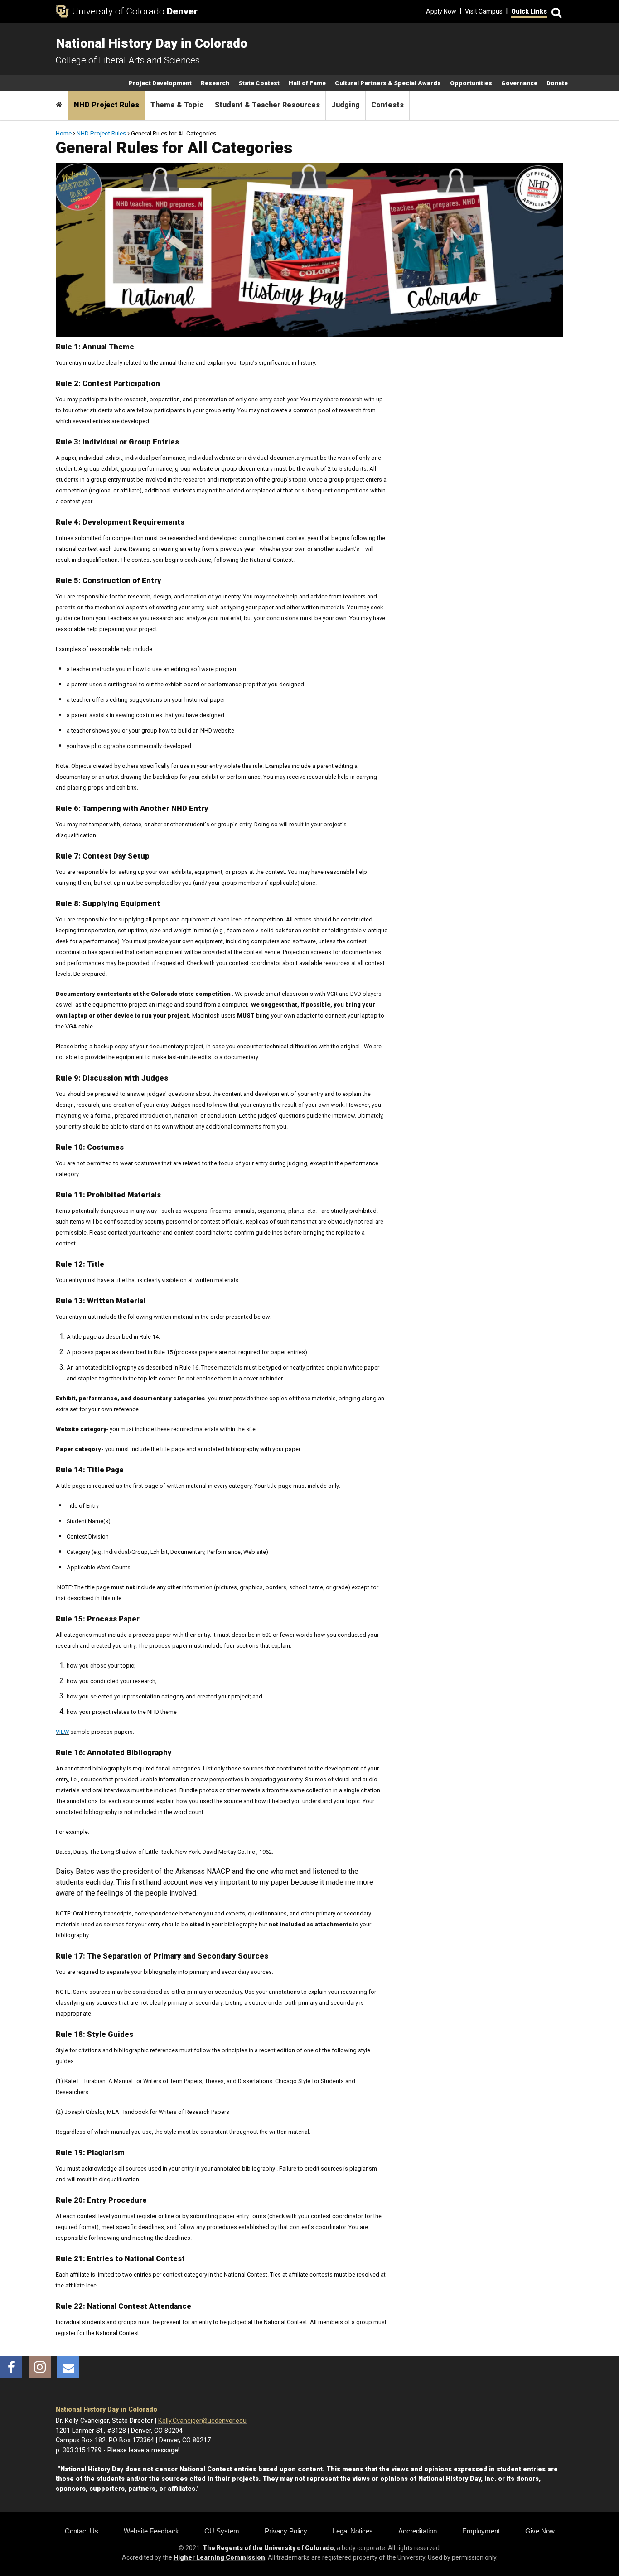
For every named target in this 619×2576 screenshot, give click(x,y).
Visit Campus (484, 11)
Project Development (160, 83)
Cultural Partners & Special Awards (388, 83)
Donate (557, 83)
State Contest (259, 83)
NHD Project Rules (106, 105)
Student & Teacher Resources (267, 105)
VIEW (62, 1732)
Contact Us (82, 2531)
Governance (519, 83)
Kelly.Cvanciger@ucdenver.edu (202, 2421)
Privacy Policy (286, 2531)
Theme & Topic (177, 105)
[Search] (555, 12)
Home (64, 133)
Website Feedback (151, 2531)
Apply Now (441, 11)
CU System (222, 2531)
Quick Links (529, 11)
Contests (387, 105)
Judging (346, 105)
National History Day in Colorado (106, 2410)
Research (215, 83)
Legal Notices (353, 2531)
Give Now (540, 2531)
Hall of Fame (307, 83)
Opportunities (471, 83)
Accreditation (418, 2531)
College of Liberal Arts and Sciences (128, 60)
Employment (481, 2531)
